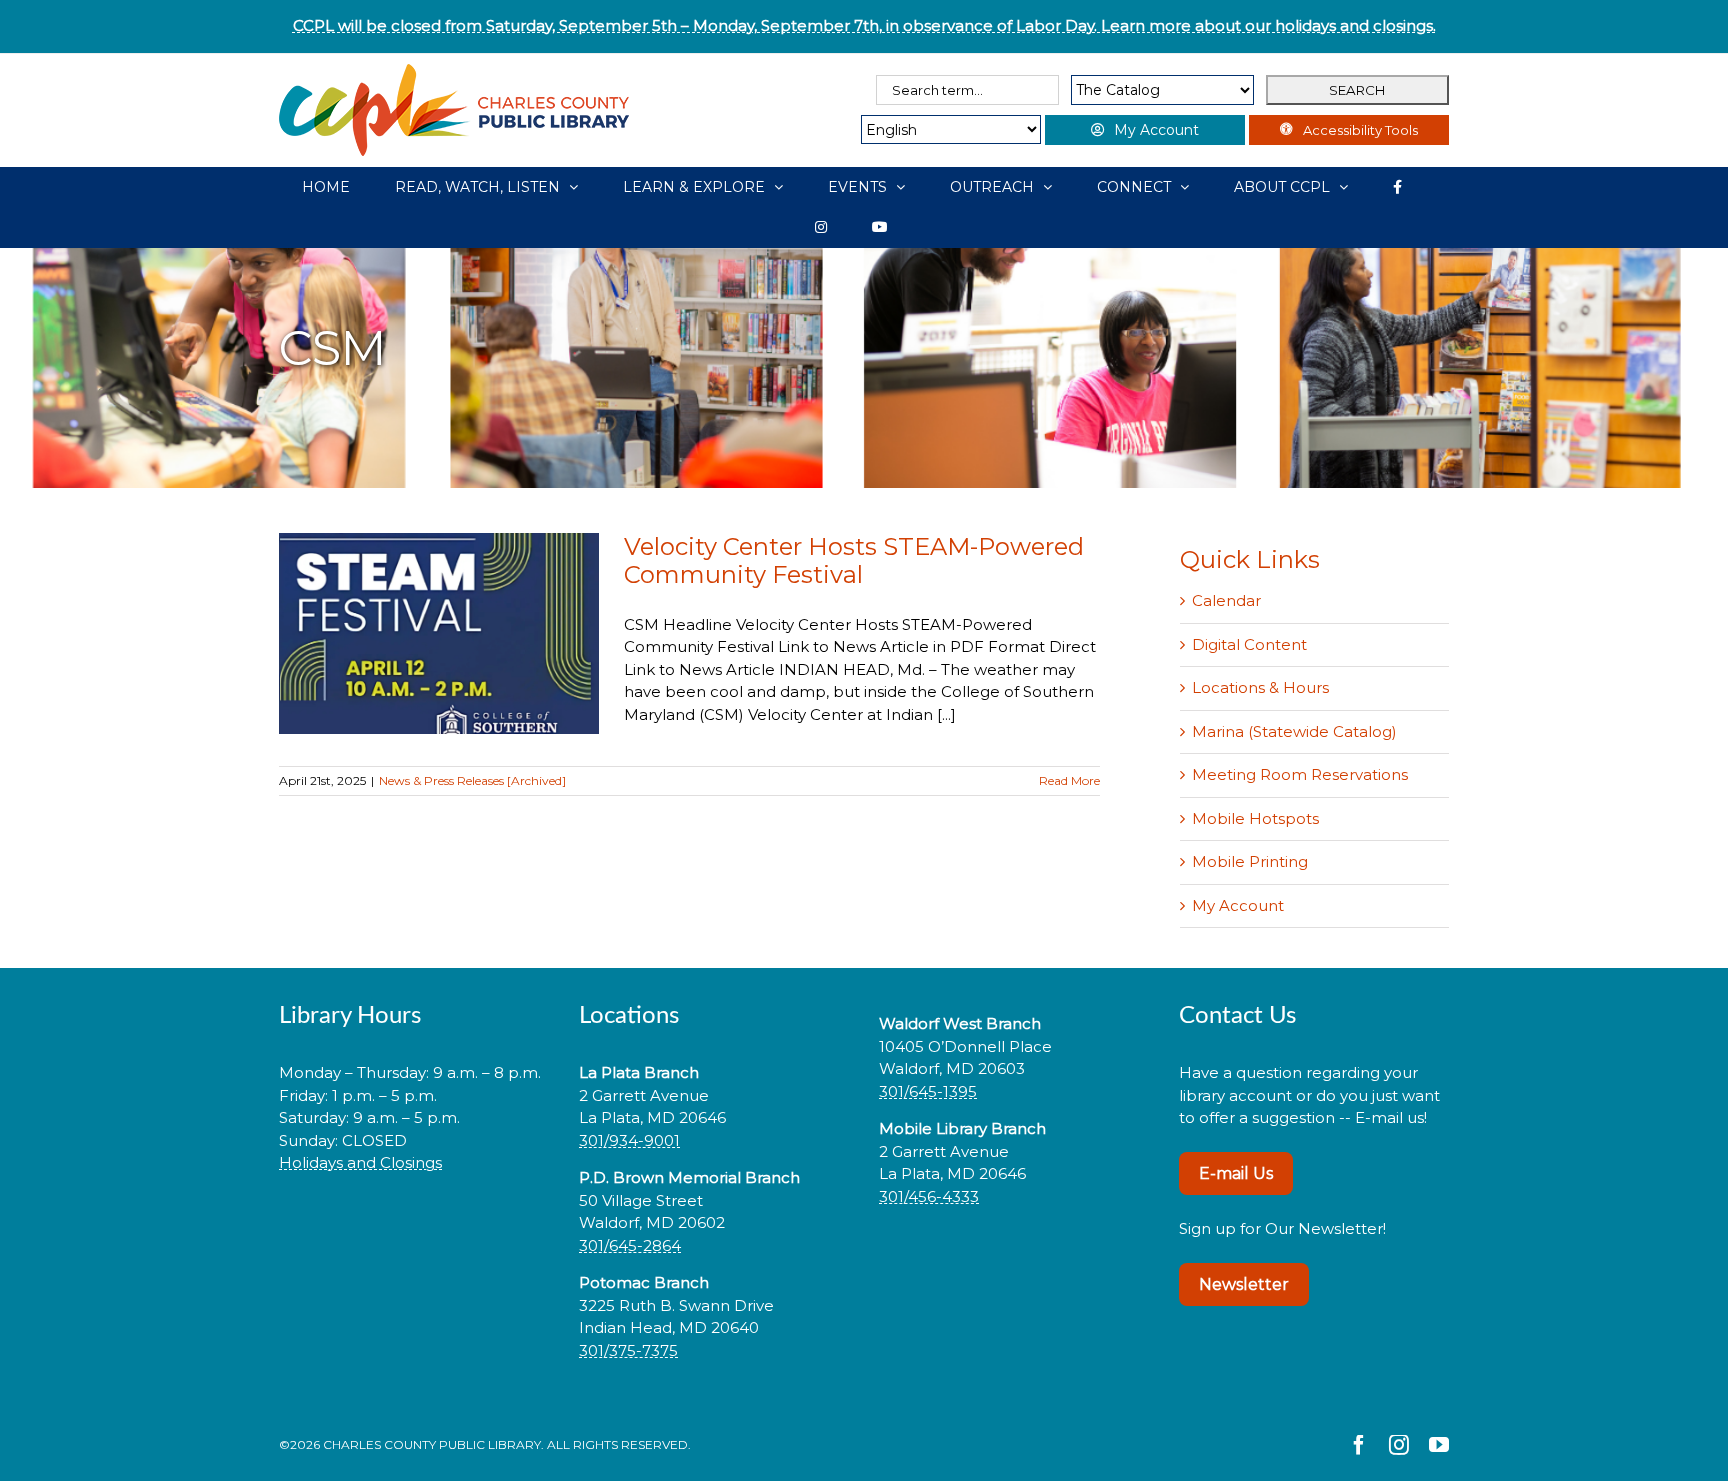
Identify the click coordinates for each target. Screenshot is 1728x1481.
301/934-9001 (629, 1140)
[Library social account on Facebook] (1397, 187)
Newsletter (1244, 1284)
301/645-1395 (928, 1091)
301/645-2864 (630, 1245)
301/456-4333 (929, 1196)
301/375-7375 (628, 1350)
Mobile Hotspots (1255, 818)
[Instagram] (821, 227)
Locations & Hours (1260, 687)
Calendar (1226, 600)
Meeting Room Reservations (1300, 774)
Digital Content (1249, 644)
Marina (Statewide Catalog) (1294, 731)
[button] (414, 1226)
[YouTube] (880, 227)
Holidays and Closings (360, 1162)
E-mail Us (1236, 1173)
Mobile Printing (1250, 861)
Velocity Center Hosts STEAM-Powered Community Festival (854, 560)
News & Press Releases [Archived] (472, 780)
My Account (1238, 905)
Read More (1069, 780)
